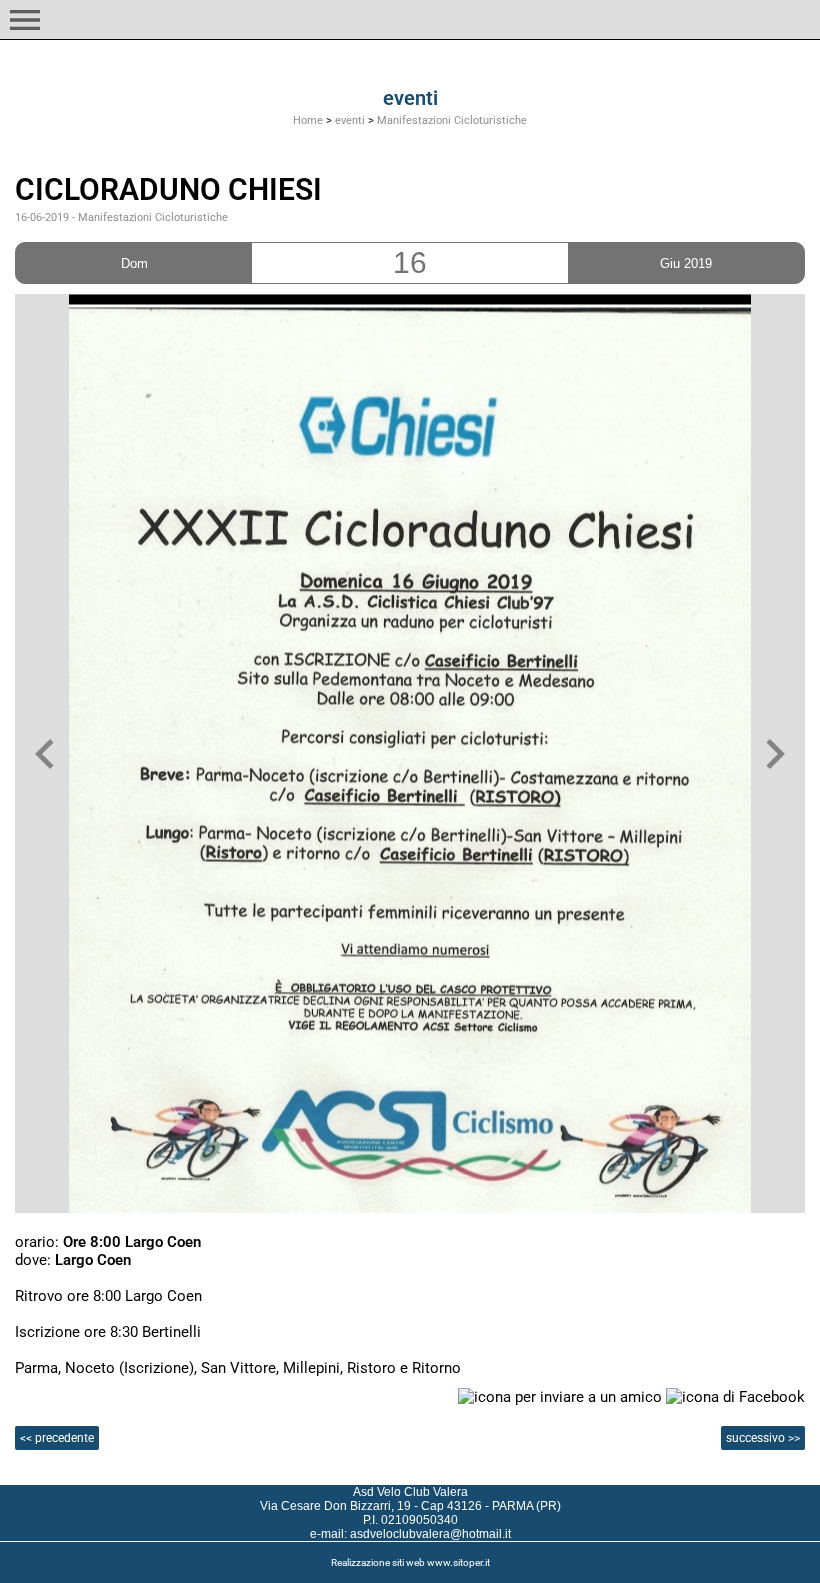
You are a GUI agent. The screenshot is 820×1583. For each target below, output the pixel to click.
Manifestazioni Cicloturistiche (452, 120)
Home (308, 120)
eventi (350, 120)
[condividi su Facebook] (735, 1396)
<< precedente (57, 1438)
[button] (25, 20)
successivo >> (763, 1438)
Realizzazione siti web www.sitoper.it (410, 1562)
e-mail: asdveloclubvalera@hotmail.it (410, 1534)
